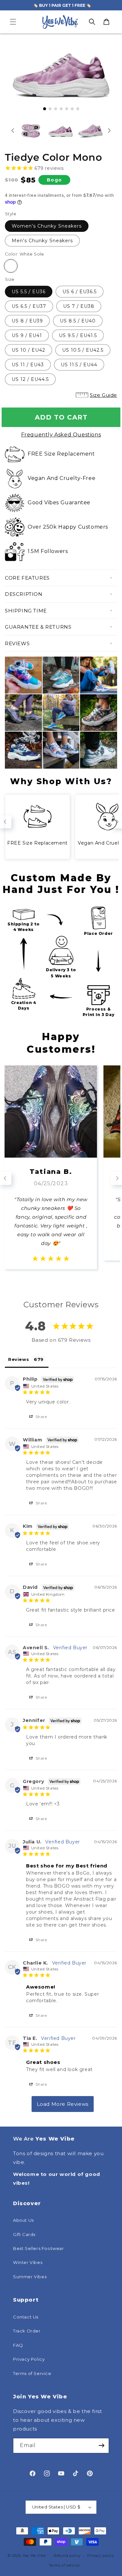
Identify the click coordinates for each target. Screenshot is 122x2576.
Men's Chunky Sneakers (42, 241)
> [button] (63, 2104)
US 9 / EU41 (27, 335)
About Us (23, 2220)
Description (24, 594)
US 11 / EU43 (28, 365)
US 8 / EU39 (27, 321)
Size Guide (103, 395)
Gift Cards (24, 2234)
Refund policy (67, 2556)
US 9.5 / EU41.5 (78, 335)
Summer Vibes (30, 2277)
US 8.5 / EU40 (78, 321)
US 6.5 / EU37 (29, 306)
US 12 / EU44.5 (30, 379)
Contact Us (26, 2317)
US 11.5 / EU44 (79, 365)
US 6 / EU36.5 (80, 292)
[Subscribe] (102, 2446)
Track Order (27, 2331)
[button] (13, 22)
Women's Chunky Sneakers (47, 226)
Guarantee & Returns (38, 627)
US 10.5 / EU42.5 (83, 350)
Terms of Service (32, 2373)
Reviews (17, 643)
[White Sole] (11, 266)
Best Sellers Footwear (39, 2248)
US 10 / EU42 (28, 350)
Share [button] (41, 1417)
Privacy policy (101, 2556)
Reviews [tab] (19, 1359)
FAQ (18, 2345)
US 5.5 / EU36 (29, 292)
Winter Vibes (28, 2262)
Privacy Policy (29, 2359)
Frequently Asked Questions (61, 435)
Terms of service (64, 2565)
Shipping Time (26, 611)
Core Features (27, 578)
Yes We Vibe (34, 2556)
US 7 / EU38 (79, 306)
